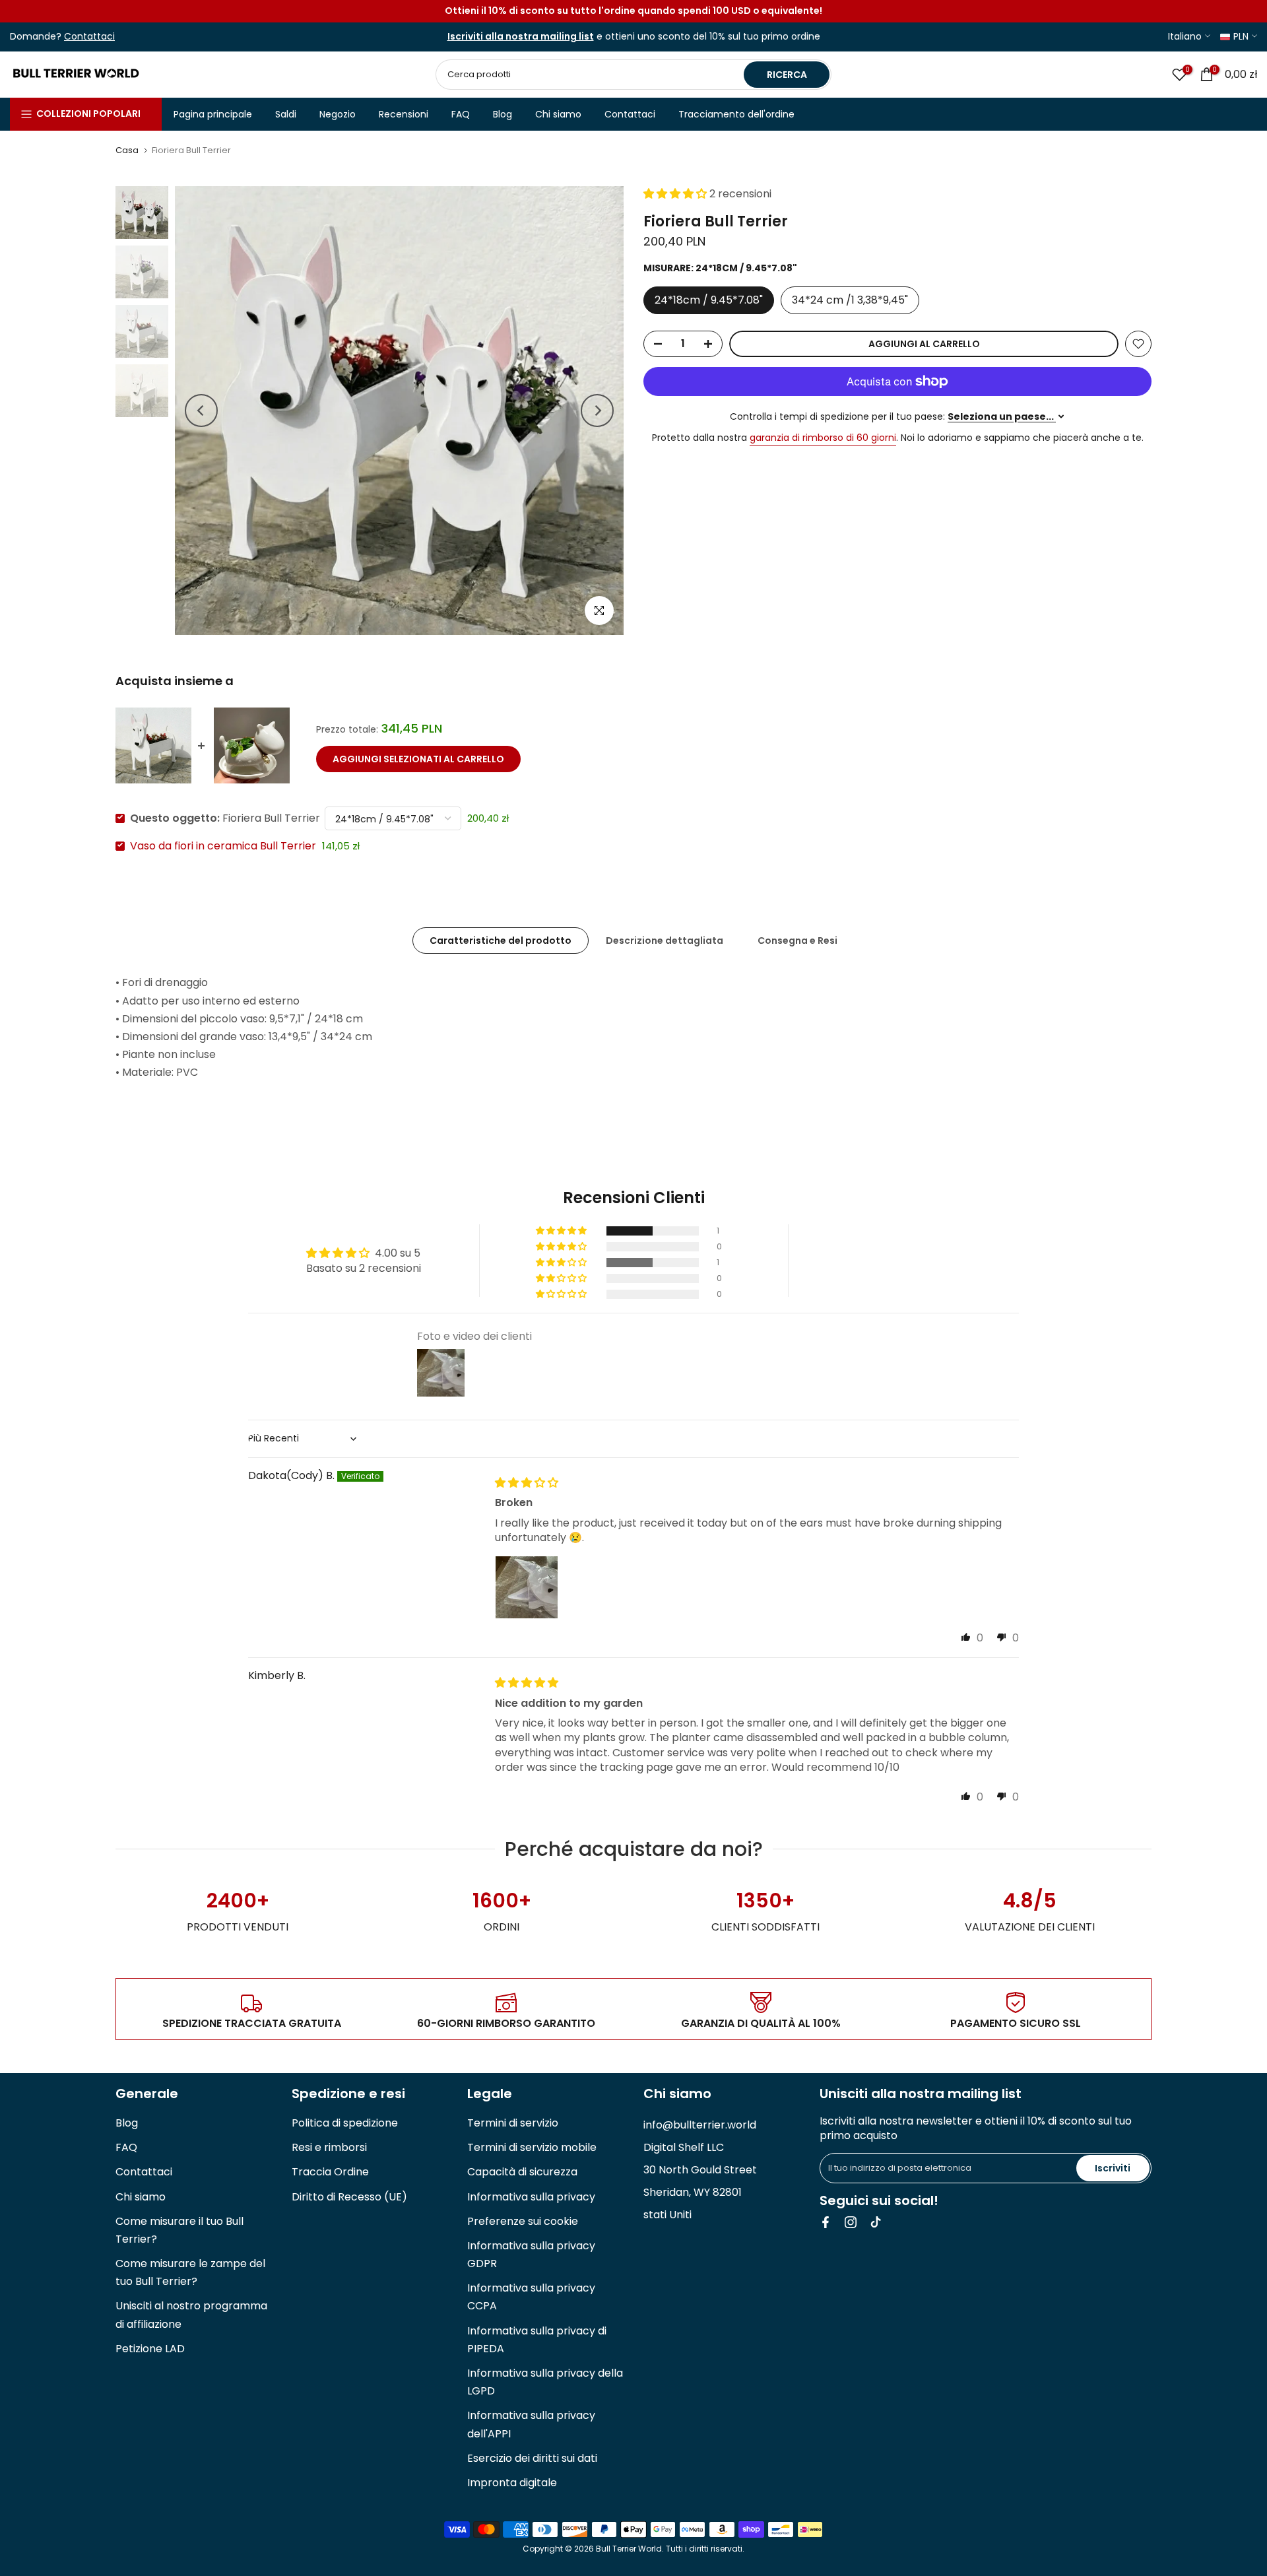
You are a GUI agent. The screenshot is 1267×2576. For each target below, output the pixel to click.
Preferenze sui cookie (523, 2221)
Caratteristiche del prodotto (501, 941)
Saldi (286, 114)
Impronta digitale (512, 2483)
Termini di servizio (513, 2123)
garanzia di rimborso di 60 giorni (823, 438)
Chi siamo (558, 114)
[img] (527, 1483)
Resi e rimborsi (329, 2147)
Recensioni (404, 114)
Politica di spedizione (345, 2123)
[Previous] (201, 411)
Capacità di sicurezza (522, 2172)
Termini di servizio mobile (532, 2147)
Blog (503, 114)
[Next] (597, 411)
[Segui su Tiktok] (876, 2222)
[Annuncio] (633, 11)
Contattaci (630, 114)
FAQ (461, 114)
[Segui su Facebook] (826, 2222)
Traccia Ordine (330, 2172)
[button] (676, 194)
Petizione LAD (150, 2349)
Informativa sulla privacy (531, 2197)
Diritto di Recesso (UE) (349, 2197)
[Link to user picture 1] (527, 1587)
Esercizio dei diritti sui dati (532, 2458)
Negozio (338, 114)
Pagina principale (213, 114)
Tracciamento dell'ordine (736, 114)
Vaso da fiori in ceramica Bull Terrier (223, 846)
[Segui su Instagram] (851, 2222)
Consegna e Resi (797, 941)
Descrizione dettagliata (665, 941)
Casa (127, 150)
